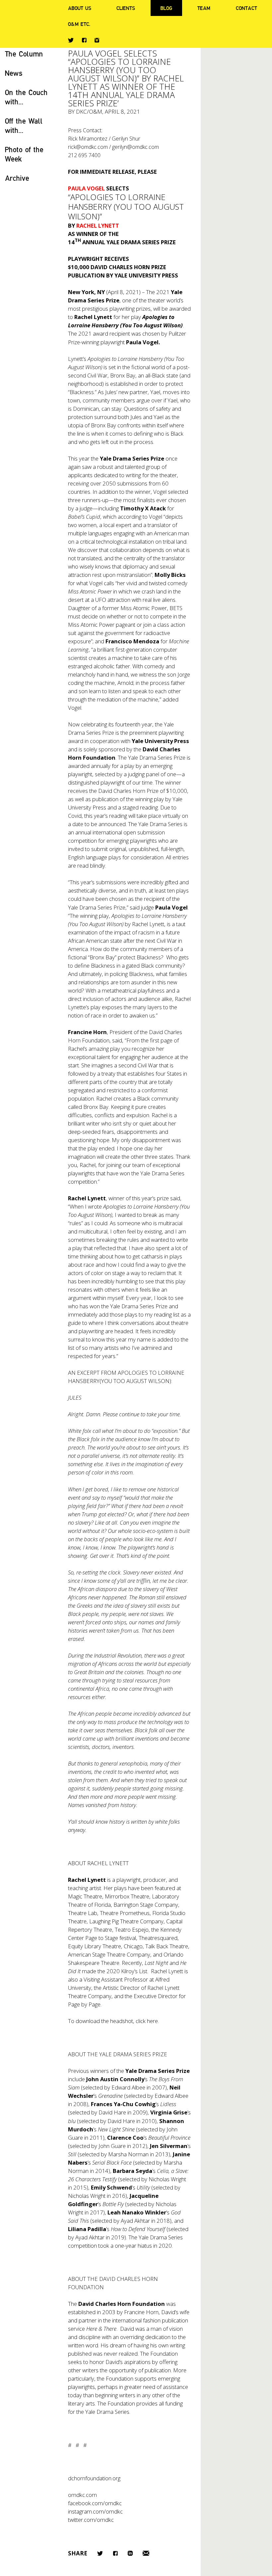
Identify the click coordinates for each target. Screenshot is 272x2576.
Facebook (84, 40)
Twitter (71, 40)
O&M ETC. (79, 24)
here (152, 2021)
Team (204, 8)
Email (146, 2553)
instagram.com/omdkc (95, 2511)
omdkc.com (82, 2495)
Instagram (97, 40)
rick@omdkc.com (88, 147)
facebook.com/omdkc (95, 2503)
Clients (126, 8)
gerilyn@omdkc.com (136, 147)
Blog (166, 8)
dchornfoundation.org (94, 2478)
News (14, 73)
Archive (17, 178)
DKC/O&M (89, 111)
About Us (80, 8)
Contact (246, 8)
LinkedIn (130, 2553)
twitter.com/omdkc (91, 2520)
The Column (24, 54)
